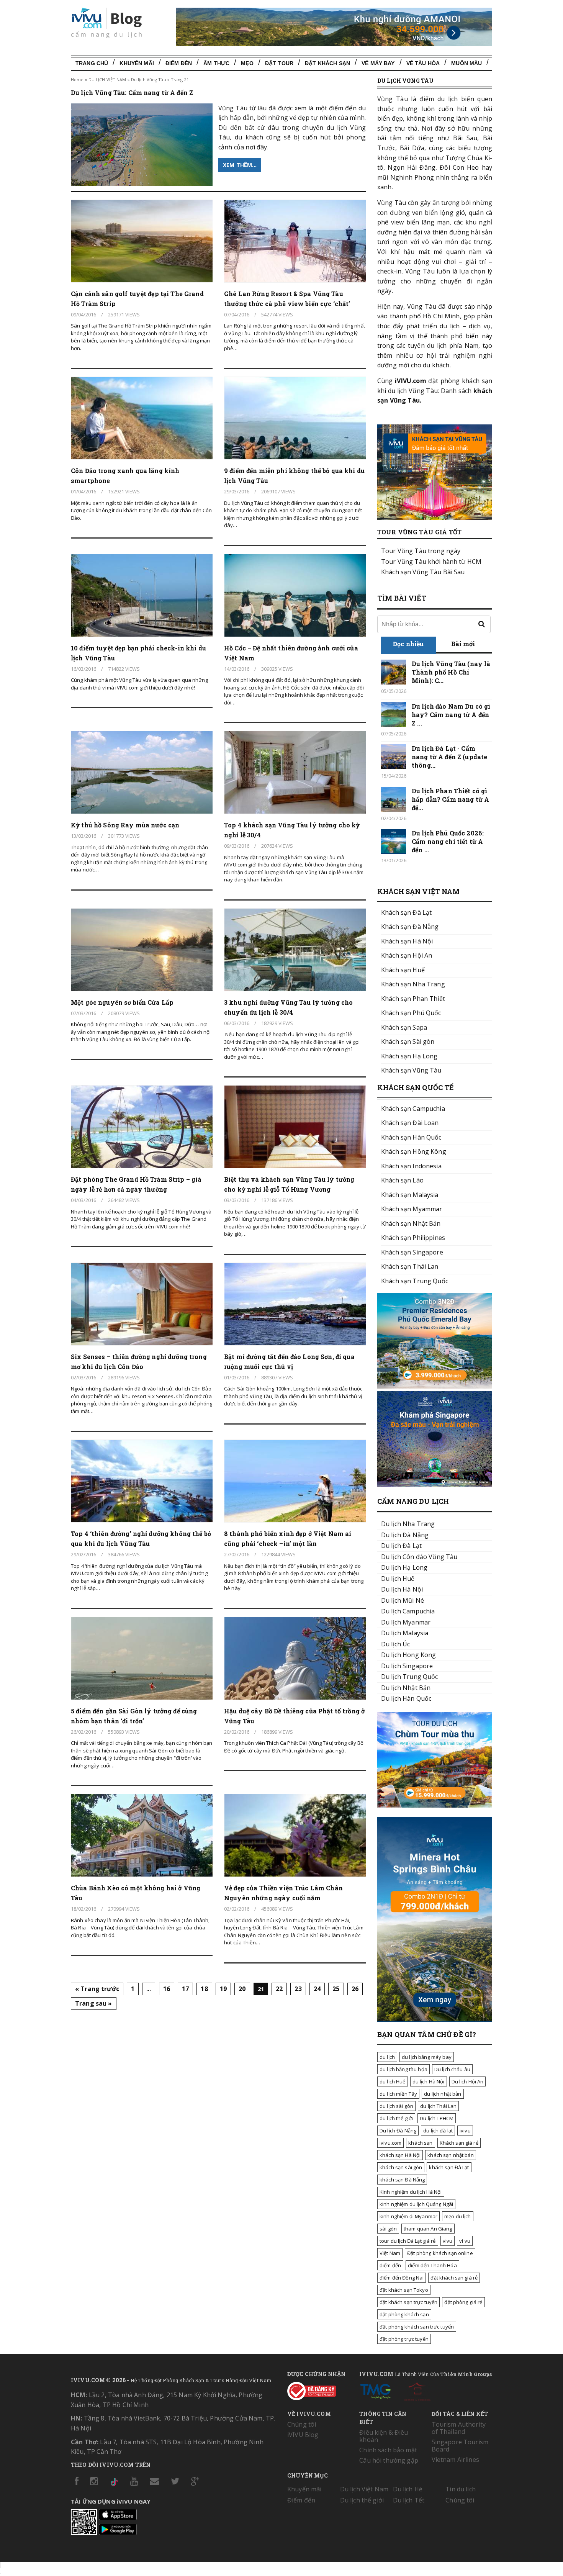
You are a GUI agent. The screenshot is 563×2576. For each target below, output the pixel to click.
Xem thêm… (240, 165)
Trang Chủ (92, 63)
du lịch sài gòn (396, 2106)
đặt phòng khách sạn (404, 2314)
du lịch (387, 2057)
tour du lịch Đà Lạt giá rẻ (408, 2241)
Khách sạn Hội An (407, 955)
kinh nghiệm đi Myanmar (408, 2216)
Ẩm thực (216, 63)
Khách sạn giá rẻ (459, 2143)
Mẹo (247, 63)
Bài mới (463, 644)
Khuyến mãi (304, 2489)
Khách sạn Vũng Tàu (411, 1070)
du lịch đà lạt (438, 2131)
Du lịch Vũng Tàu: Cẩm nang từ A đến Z (132, 93)
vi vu (465, 2241)
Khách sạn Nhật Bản (411, 1223)
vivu (448, 2241)
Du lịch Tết (409, 2500)
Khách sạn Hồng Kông (414, 1151)
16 (167, 1989)
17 (185, 1989)
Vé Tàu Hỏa (423, 63)
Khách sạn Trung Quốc (415, 1281)
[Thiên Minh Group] (375, 2390)
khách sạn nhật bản (451, 2155)
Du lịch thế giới (362, 2500)
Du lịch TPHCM (437, 2118)
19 (223, 1989)
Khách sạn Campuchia (413, 1109)
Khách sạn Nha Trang (413, 984)
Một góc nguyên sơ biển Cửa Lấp (122, 1002)
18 (204, 1989)
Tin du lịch (461, 2489)
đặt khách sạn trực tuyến (408, 2302)
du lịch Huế (393, 2081)
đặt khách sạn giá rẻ (454, 2278)
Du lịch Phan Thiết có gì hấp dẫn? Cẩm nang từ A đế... (450, 799)
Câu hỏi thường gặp (389, 2460)
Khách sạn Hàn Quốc (411, 1137)
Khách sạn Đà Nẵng (410, 927)
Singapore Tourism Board (460, 2446)
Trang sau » (94, 2003)
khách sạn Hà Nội (400, 2155)
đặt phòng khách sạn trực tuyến (417, 2327)
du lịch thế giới (396, 2118)
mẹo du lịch (458, 2216)
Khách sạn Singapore (412, 1252)
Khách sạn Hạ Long (409, 1056)
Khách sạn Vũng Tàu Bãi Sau (423, 572)
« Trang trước (97, 1989)
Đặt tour (279, 63)
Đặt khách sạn (327, 63)
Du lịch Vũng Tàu (149, 79)
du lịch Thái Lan (438, 2106)
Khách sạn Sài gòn (408, 1042)
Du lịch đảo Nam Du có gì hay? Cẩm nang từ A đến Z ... (451, 715)
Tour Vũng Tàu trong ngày (421, 551)
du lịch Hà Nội (429, 2081)
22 (279, 1989)
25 (336, 1989)
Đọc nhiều (408, 644)
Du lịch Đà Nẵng (398, 2131)
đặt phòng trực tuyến (404, 2339)
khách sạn (420, 2143)
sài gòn (388, 2229)
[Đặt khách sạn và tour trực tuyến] (435, 1386)
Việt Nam (390, 2253)
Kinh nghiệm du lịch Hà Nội (411, 2192)
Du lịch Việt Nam (364, 2489)
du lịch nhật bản (443, 2094)
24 (317, 1989)
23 (298, 1989)
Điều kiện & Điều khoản (384, 2436)
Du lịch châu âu (452, 2069)
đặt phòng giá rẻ (463, 2302)
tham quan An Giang (428, 2229)
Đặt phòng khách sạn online (440, 2253)
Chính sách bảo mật (388, 2450)
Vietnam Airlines (455, 2460)
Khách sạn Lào (402, 1180)
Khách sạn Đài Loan (410, 1123)
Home (77, 79)
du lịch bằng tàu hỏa (403, 2069)
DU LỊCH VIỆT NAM (107, 79)
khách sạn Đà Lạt (449, 2167)
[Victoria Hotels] (417, 2390)
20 (242, 1989)
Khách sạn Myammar (412, 1209)
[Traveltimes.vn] (435, 1805)
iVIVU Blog (303, 2435)
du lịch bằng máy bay (427, 2057)
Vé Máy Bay (378, 63)
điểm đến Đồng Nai (402, 2278)
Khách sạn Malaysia (410, 1195)
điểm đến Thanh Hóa (432, 2265)
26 (355, 1989)
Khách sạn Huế (403, 970)
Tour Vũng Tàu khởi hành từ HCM (431, 562)
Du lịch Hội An (468, 2081)
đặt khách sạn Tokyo (404, 2290)
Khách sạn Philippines (413, 1238)
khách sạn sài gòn (401, 2167)
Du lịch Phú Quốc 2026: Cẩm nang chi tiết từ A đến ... (448, 841)
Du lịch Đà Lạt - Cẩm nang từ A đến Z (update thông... (449, 757)
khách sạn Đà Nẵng (402, 2180)
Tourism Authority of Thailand (459, 2428)
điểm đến (390, 2265)
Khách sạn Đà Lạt (406, 912)
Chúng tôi (302, 2424)
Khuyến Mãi (137, 63)
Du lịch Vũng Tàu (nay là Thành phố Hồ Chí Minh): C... (451, 672)
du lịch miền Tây (398, 2094)
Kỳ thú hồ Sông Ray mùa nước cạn (125, 825)
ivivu (465, 2131)
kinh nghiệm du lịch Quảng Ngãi (416, 2204)
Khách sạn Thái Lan (410, 1266)
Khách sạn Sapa (404, 1027)
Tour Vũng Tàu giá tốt (419, 532)
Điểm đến (179, 63)
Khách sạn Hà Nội (407, 941)
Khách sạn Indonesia (411, 1166)
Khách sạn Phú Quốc (411, 1013)
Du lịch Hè (408, 2489)
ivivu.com (390, 2143)
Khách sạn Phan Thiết (413, 999)
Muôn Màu (466, 63)
